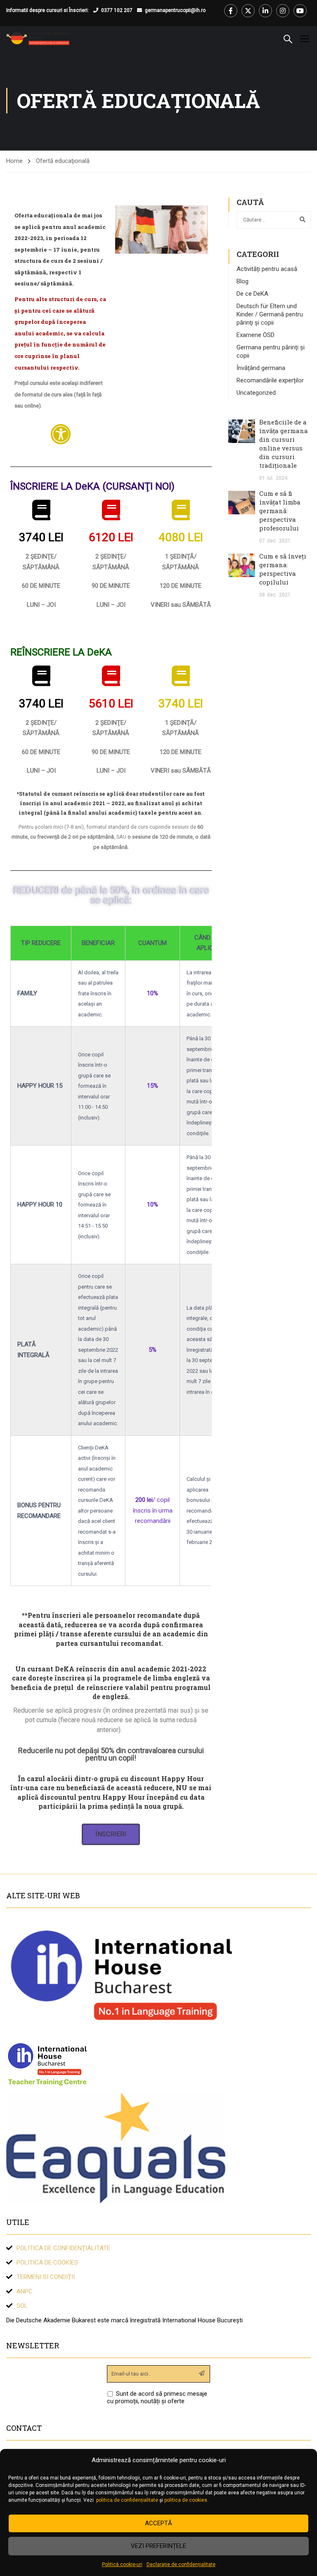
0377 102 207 (117, 10)
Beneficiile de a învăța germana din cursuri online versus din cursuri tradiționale (284, 444)
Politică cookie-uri (122, 2564)
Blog (242, 281)
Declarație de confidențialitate (181, 2564)
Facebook (231, 11)
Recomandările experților (270, 380)
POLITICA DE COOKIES (47, 2263)
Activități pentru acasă (267, 269)
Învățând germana (261, 368)
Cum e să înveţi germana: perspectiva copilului (283, 569)
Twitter (248, 11)
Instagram (283, 11)
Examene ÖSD (255, 335)
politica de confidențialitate (127, 2500)
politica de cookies (186, 2500)
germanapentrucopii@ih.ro (175, 10)
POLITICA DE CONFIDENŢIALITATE (63, 2248)
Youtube (300, 11)
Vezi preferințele (158, 2546)
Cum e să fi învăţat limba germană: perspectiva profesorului (280, 511)
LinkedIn (265, 11)
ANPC (25, 2291)
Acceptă (158, 2523)
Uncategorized (256, 393)
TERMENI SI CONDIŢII (46, 2277)
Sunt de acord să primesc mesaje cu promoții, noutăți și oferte (157, 2397)
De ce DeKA (252, 294)
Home (14, 161)
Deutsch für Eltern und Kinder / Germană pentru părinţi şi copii (270, 314)
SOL (22, 2306)
